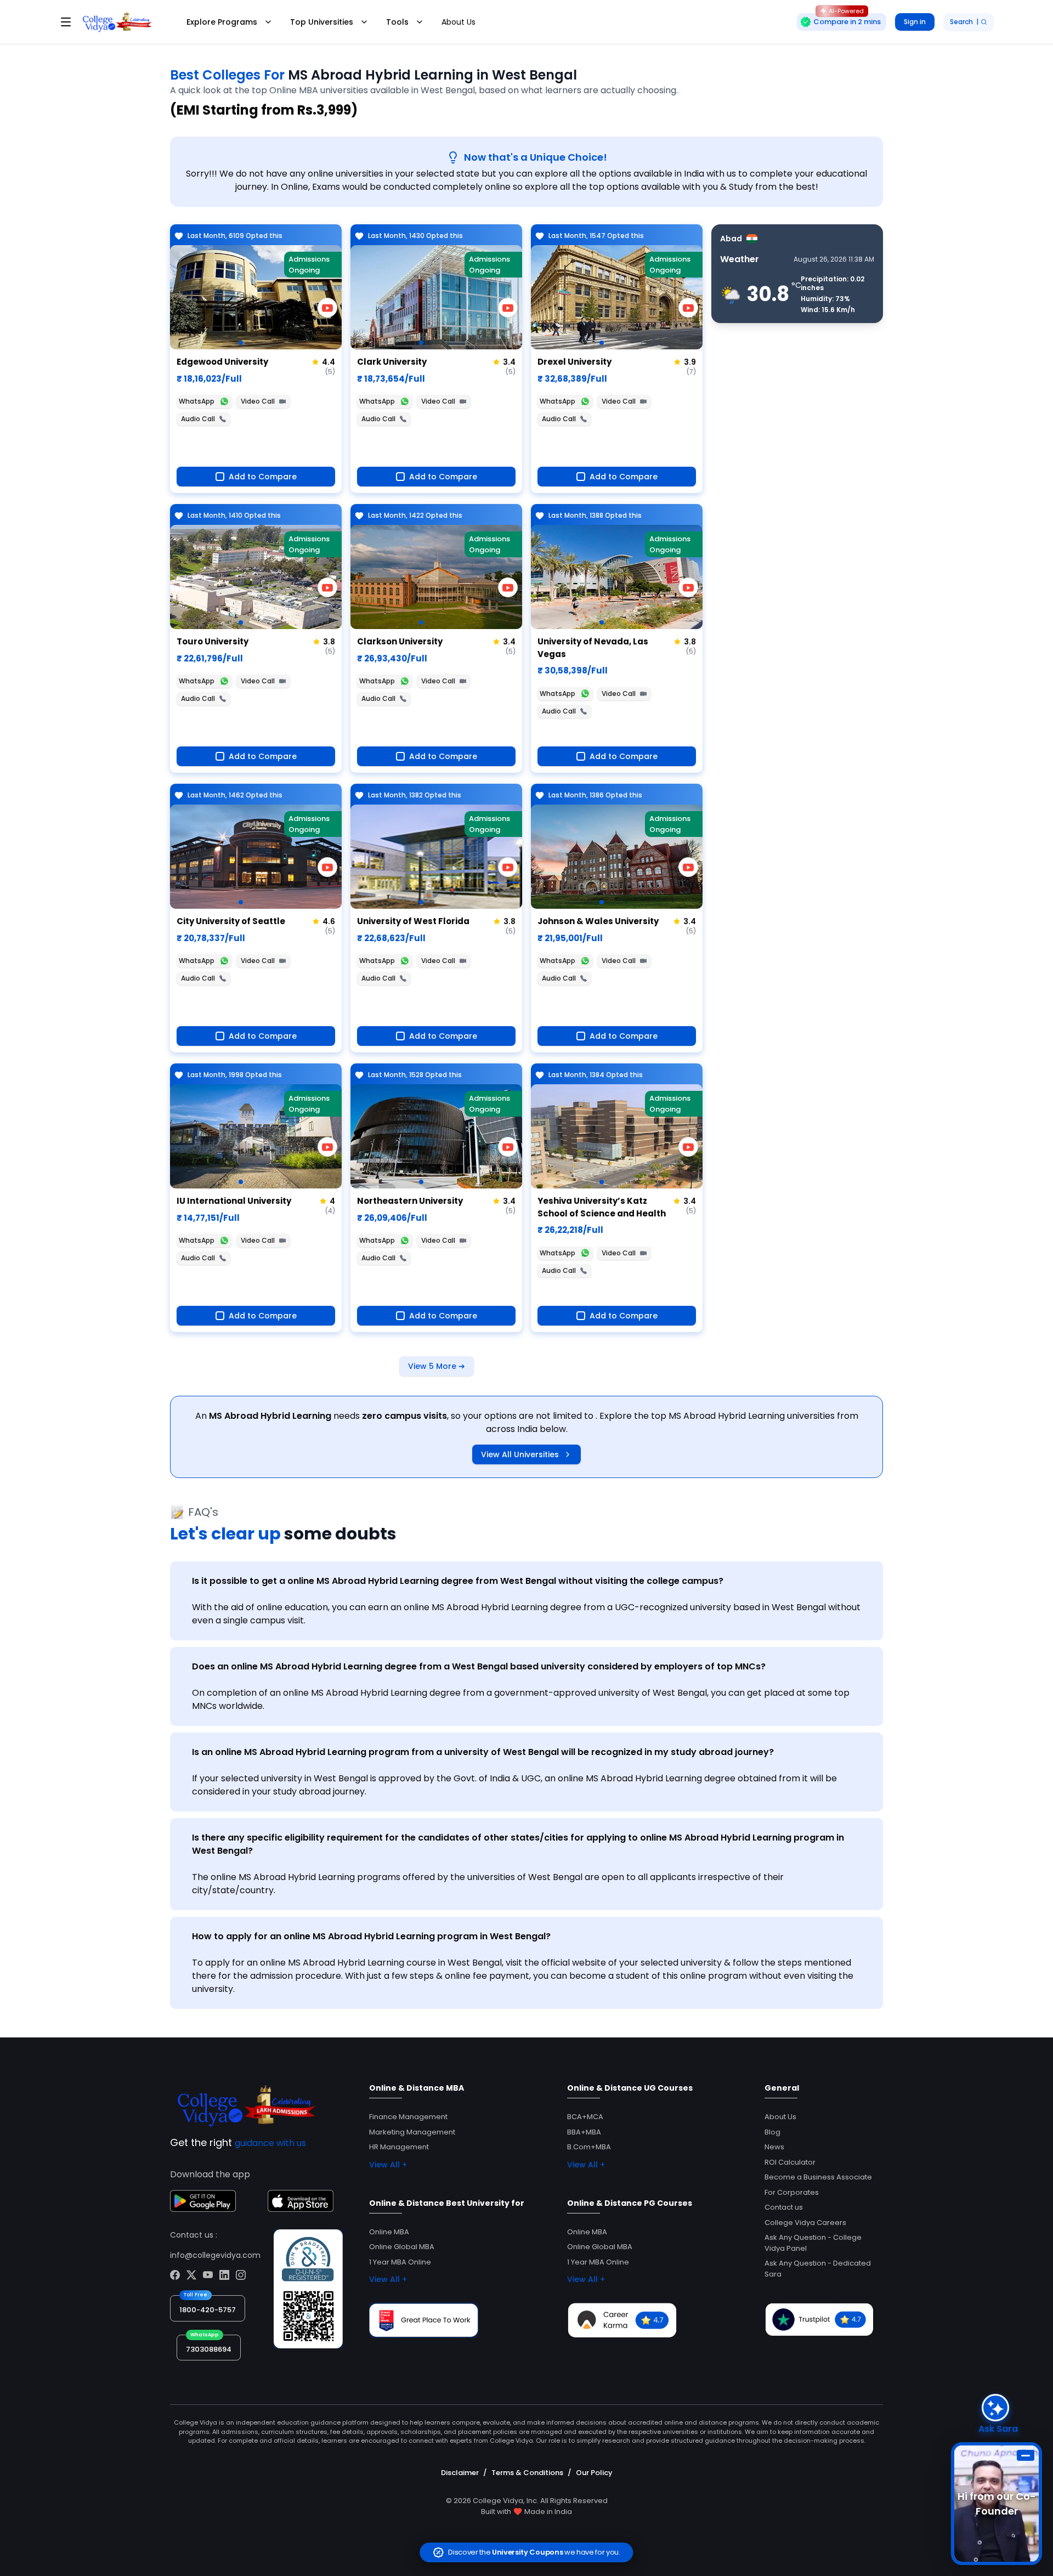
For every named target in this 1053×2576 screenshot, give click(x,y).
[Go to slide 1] (241, 343)
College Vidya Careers (805, 2223)
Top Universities (322, 22)
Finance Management (408, 2117)
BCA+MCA (585, 2117)
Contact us (784, 2207)
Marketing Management (412, 2132)
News (774, 2147)
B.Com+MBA (589, 2147)
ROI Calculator (790, 2162)
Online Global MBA (402, 2247)
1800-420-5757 (208, 2310)
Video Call (258, 401)
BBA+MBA (584, 2132)
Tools (397, 22)
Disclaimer (460, 2473)
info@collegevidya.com (215, 2255)
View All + (388, 2165)
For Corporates (792, 2192)
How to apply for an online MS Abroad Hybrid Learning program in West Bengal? (371, 1936)
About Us (458, 22)
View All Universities (520, 1454)
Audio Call (198, 419)
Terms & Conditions (527, 2473)
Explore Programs (222, 22)
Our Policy (594, 2473)
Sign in (915, 22)
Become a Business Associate (818, 2177)
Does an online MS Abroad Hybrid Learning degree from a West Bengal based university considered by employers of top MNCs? (479, 1666)
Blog (772, 2132)
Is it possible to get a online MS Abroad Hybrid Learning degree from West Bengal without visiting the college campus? (458, 1581)
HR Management (399, 2147)
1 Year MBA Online (400, 2262)
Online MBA (389, 2232)
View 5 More (437, 1366)
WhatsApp (197, 401)
